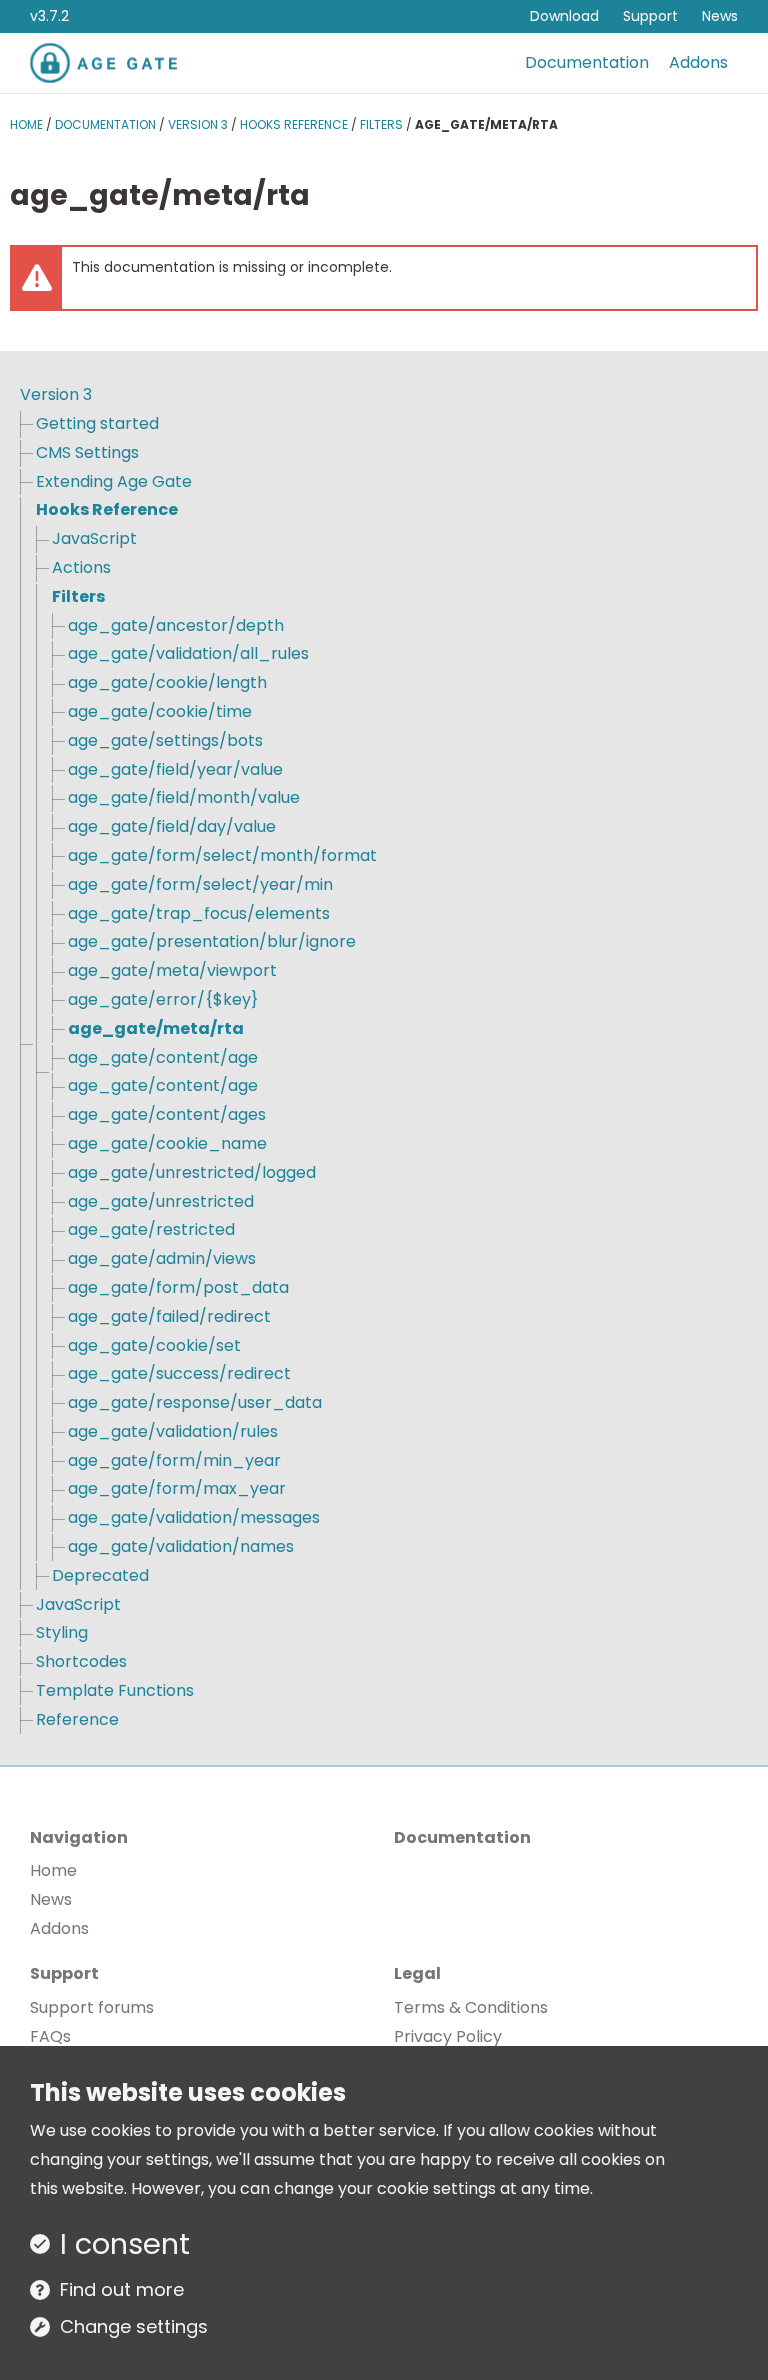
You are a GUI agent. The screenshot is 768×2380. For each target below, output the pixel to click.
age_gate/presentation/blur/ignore (212, 941)
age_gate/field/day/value (172, 826)
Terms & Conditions (471, 2007)
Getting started (97, 423)
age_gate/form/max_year (177, 1488)
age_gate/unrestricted (161, 1201)
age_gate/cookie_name (167, 1143)
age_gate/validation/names (181, 1546)
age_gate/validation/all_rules (188, 653)
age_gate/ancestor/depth (176, 625)
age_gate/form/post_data (178, 1287)
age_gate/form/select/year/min (200, 884)
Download (564, 16)
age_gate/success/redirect (179, 1373)
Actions (81, 567)
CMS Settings (87, 452)
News (720, 16)
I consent (125, 2244)
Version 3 (198, 124)
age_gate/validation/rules (173, 1431)
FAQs (50, 2036)
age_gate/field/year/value (175, 769)
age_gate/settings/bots (165, 740)
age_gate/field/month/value (184, 797)
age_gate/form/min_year (174, 1460)
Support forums (92, 2007)
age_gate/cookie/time (160, 711)
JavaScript (94, 538)
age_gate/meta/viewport (172, 970)
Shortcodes (81, 1661)
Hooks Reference (294, 124)
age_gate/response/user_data (195, 1402)
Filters (381, 124)
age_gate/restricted (151, 1229)
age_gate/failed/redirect (169, 1316)
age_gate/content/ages (167, 1114)
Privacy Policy (448, 2036)
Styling (62, 1632)
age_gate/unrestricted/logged (192, 1172)
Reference (77, 1719)
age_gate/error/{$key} (163, 999)
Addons (698, 62)
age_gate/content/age (163, 1057)
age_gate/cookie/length (167, 682)
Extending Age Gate (114, 481)
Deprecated (100, 1575)
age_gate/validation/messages (194, 1517)
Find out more (122, 2289)
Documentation (587, 62)
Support (650, 16)
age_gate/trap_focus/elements (199, 913)
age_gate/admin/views (162, 1258)
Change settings (134, 2326)
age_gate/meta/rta (156, 1028)
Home (26, 124)
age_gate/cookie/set (154, 1345)
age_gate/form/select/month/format (222, 855)
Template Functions (115, 1690)
